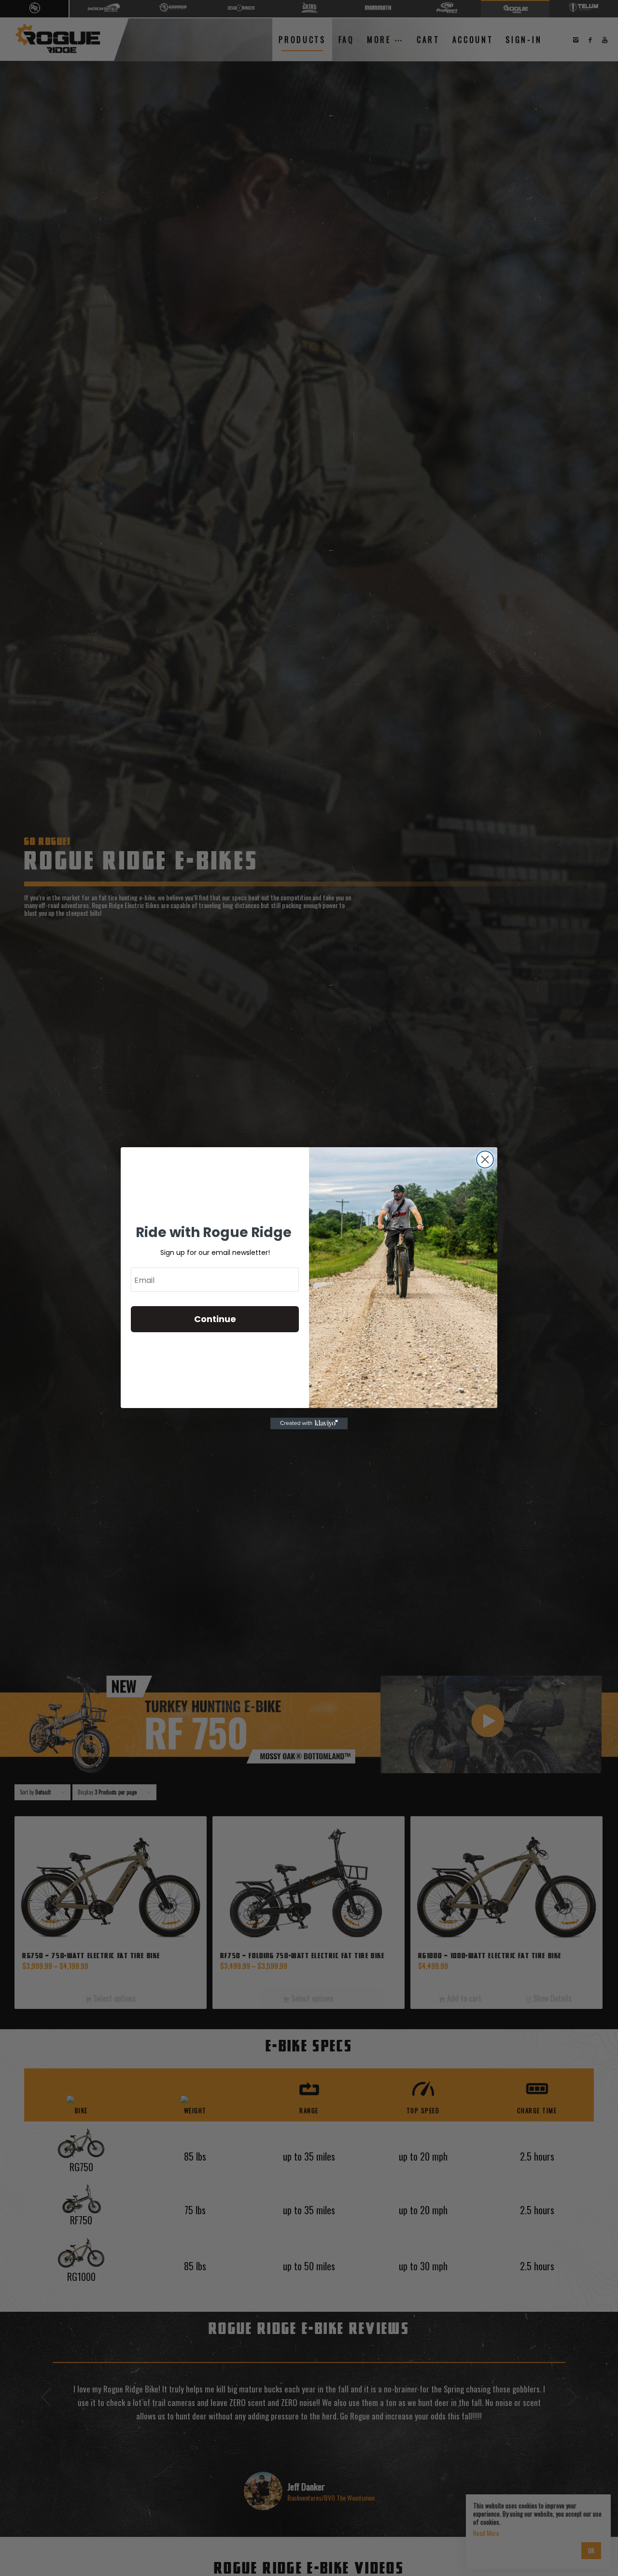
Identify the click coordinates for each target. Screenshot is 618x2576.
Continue (215, 1319)
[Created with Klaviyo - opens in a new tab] (309, 1423)
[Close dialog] (485, 1160)
